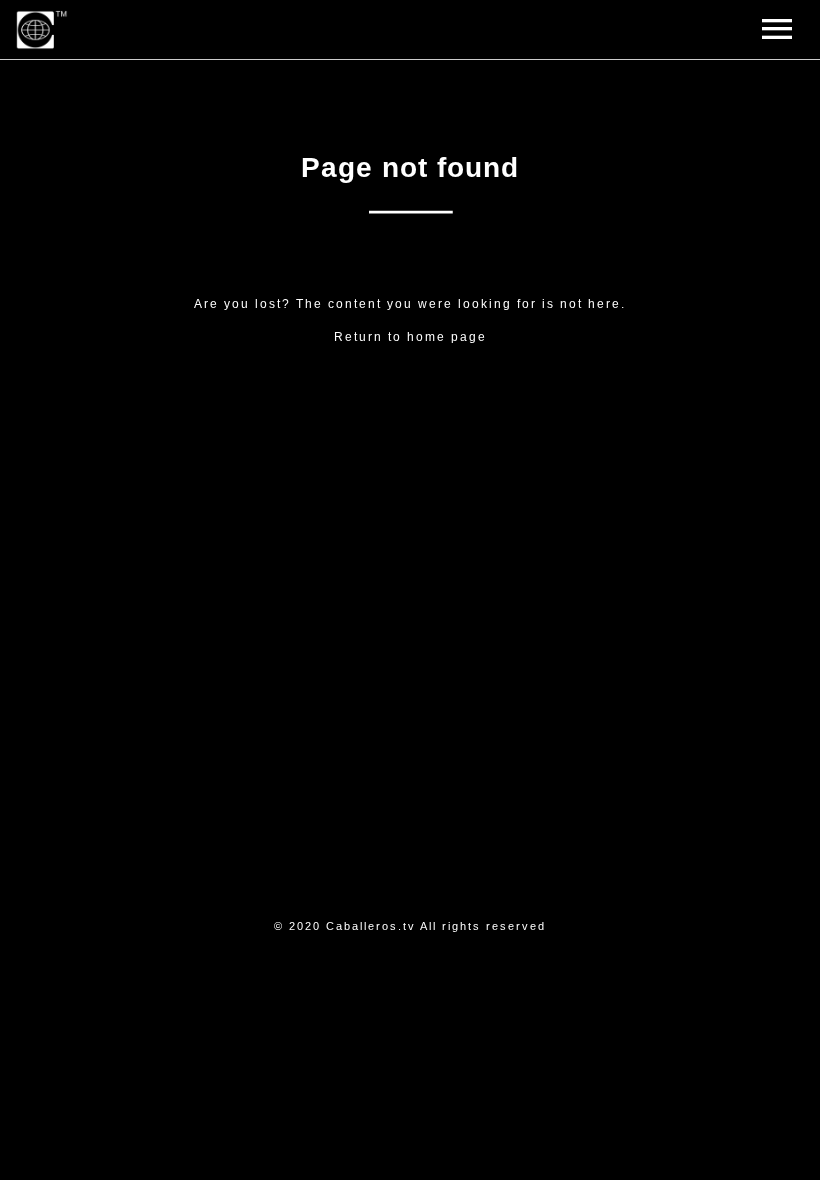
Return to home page (410, 337)
